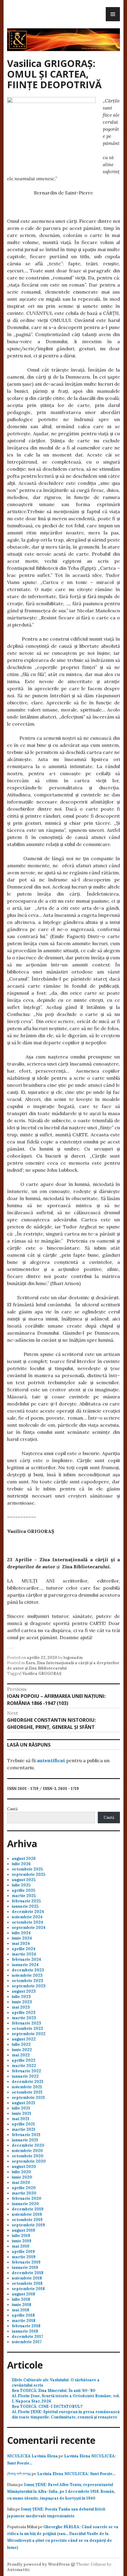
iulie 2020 (21, 2172)
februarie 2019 (26, 2262)
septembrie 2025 (29, 1874)
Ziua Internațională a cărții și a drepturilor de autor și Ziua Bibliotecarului (63, 1666)
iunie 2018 (22, 2305)
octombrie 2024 (27, 1922)
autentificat (51, 1760)
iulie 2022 (21, 2044)
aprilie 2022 (24, 2060)
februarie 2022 (26, 2071)
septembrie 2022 (29, 2034)
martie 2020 (24, 2193)
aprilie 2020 (24, 2188)
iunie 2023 (22, 2002)
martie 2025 (24, 1896)
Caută (12, 1809)
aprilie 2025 (23, 1890)
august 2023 (24, 1991)
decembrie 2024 (28, 1912)
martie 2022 (24, 2066)
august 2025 (24, 1880)
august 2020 (24, 2167)
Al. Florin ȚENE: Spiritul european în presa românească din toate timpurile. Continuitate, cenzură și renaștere (66, 2414)
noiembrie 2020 (27, 2151)
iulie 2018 (21, 2299)
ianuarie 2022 (25, 2076)
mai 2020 (21, 2183)
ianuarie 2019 (25, 2267)
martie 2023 (24, 2018)
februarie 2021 (26, 2135)
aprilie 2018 (23, 2315)
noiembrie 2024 (27, 1917)
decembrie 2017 (27, 2337)
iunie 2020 (22, 2177)
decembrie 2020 (28, 2145)
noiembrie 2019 (27, 2214)
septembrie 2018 (28, 2289)
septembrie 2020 (29, 2161)
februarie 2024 (26, 1959)
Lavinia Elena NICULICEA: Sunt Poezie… (76, 2474)
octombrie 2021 (27, 2092)
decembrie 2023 (28, 1970)
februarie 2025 (26, 1901)
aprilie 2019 (23, 2252)
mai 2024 (21, 1944)
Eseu (30, 1663)
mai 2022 (21, 2055)
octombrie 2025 (27, 1869)
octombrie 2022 (27, 2028)
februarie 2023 (26, 2023)
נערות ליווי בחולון (19, 2474)
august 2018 (23, 2294)
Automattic (18, 2570)
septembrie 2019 (28, 2225)
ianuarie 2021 (25, 2140)
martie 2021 (24, 2129)
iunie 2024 (22, 1938)
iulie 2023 (21, 1997)
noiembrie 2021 (27, 2087)
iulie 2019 (21, 2236)
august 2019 (23, 2230)
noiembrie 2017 (27, 2342)
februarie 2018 (26, 2326)
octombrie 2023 (27, 1981)
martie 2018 (24, 2321)
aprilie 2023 (24, 2013)
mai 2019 (21, 2246)
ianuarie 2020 (25, 2204)
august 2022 (24, 2039)
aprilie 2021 (23, 2124)
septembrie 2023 (29, 1986)
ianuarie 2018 (25, 2331)
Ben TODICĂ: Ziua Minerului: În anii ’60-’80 (54, 2391)
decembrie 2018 (28, 2273)
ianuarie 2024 (25, 1965)
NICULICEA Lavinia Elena (32, 2456)
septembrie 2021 (28, 2098)
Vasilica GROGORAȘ (42, 1674)
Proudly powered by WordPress (38, 2564)
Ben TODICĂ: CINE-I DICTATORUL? (47, 2406)
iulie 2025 (21, 1885)
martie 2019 (24, 2257)
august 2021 (23, 2103)
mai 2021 (21, 2119)
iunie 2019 (22, 2241)
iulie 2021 (21, 2108)
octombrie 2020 (28, 2156)
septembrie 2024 (29, 1928)
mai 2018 (21, 2310)
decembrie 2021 (28, 2082)
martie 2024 (24, 1954)
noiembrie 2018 (27, 2278)
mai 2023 (21, 2007)
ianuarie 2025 (25, 1906)
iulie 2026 (21, 1864)
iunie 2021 (22, 2113)
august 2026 (24, 1859)
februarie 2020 (27, 2198)
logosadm (73, 1658)
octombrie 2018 (27, 2283)
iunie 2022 (22, 2050)
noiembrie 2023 (27, 1975)
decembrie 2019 (28, 2209)
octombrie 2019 (27, 2220)
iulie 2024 (21, 1933)
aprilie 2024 (24, 1949)
